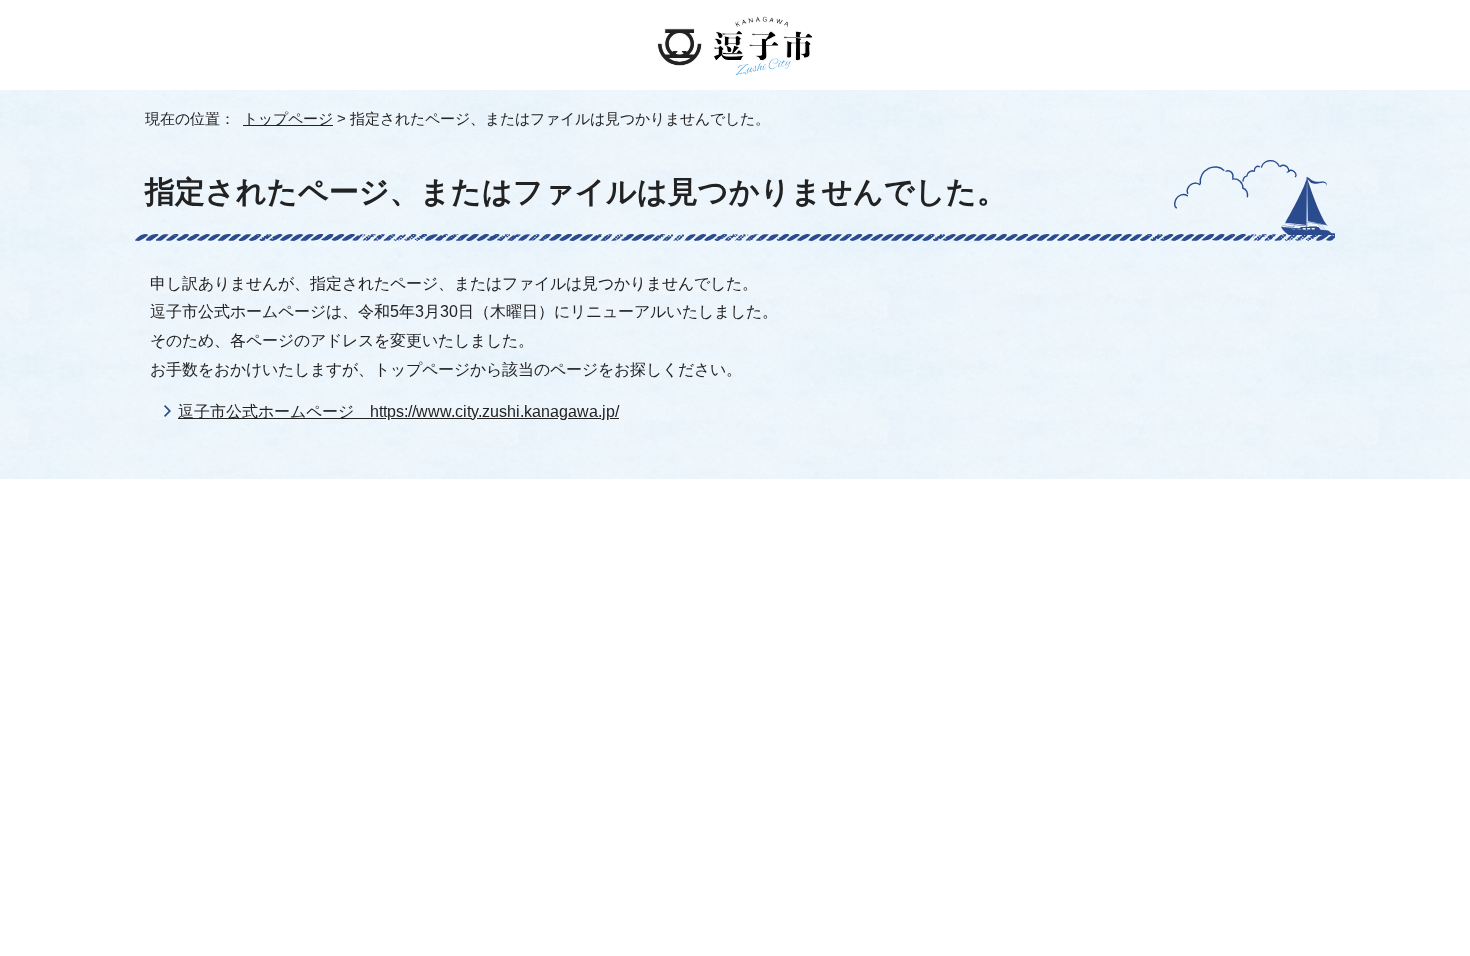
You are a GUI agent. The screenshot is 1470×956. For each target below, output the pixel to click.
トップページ (288, 118)
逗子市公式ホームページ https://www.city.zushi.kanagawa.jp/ (398, 411)
